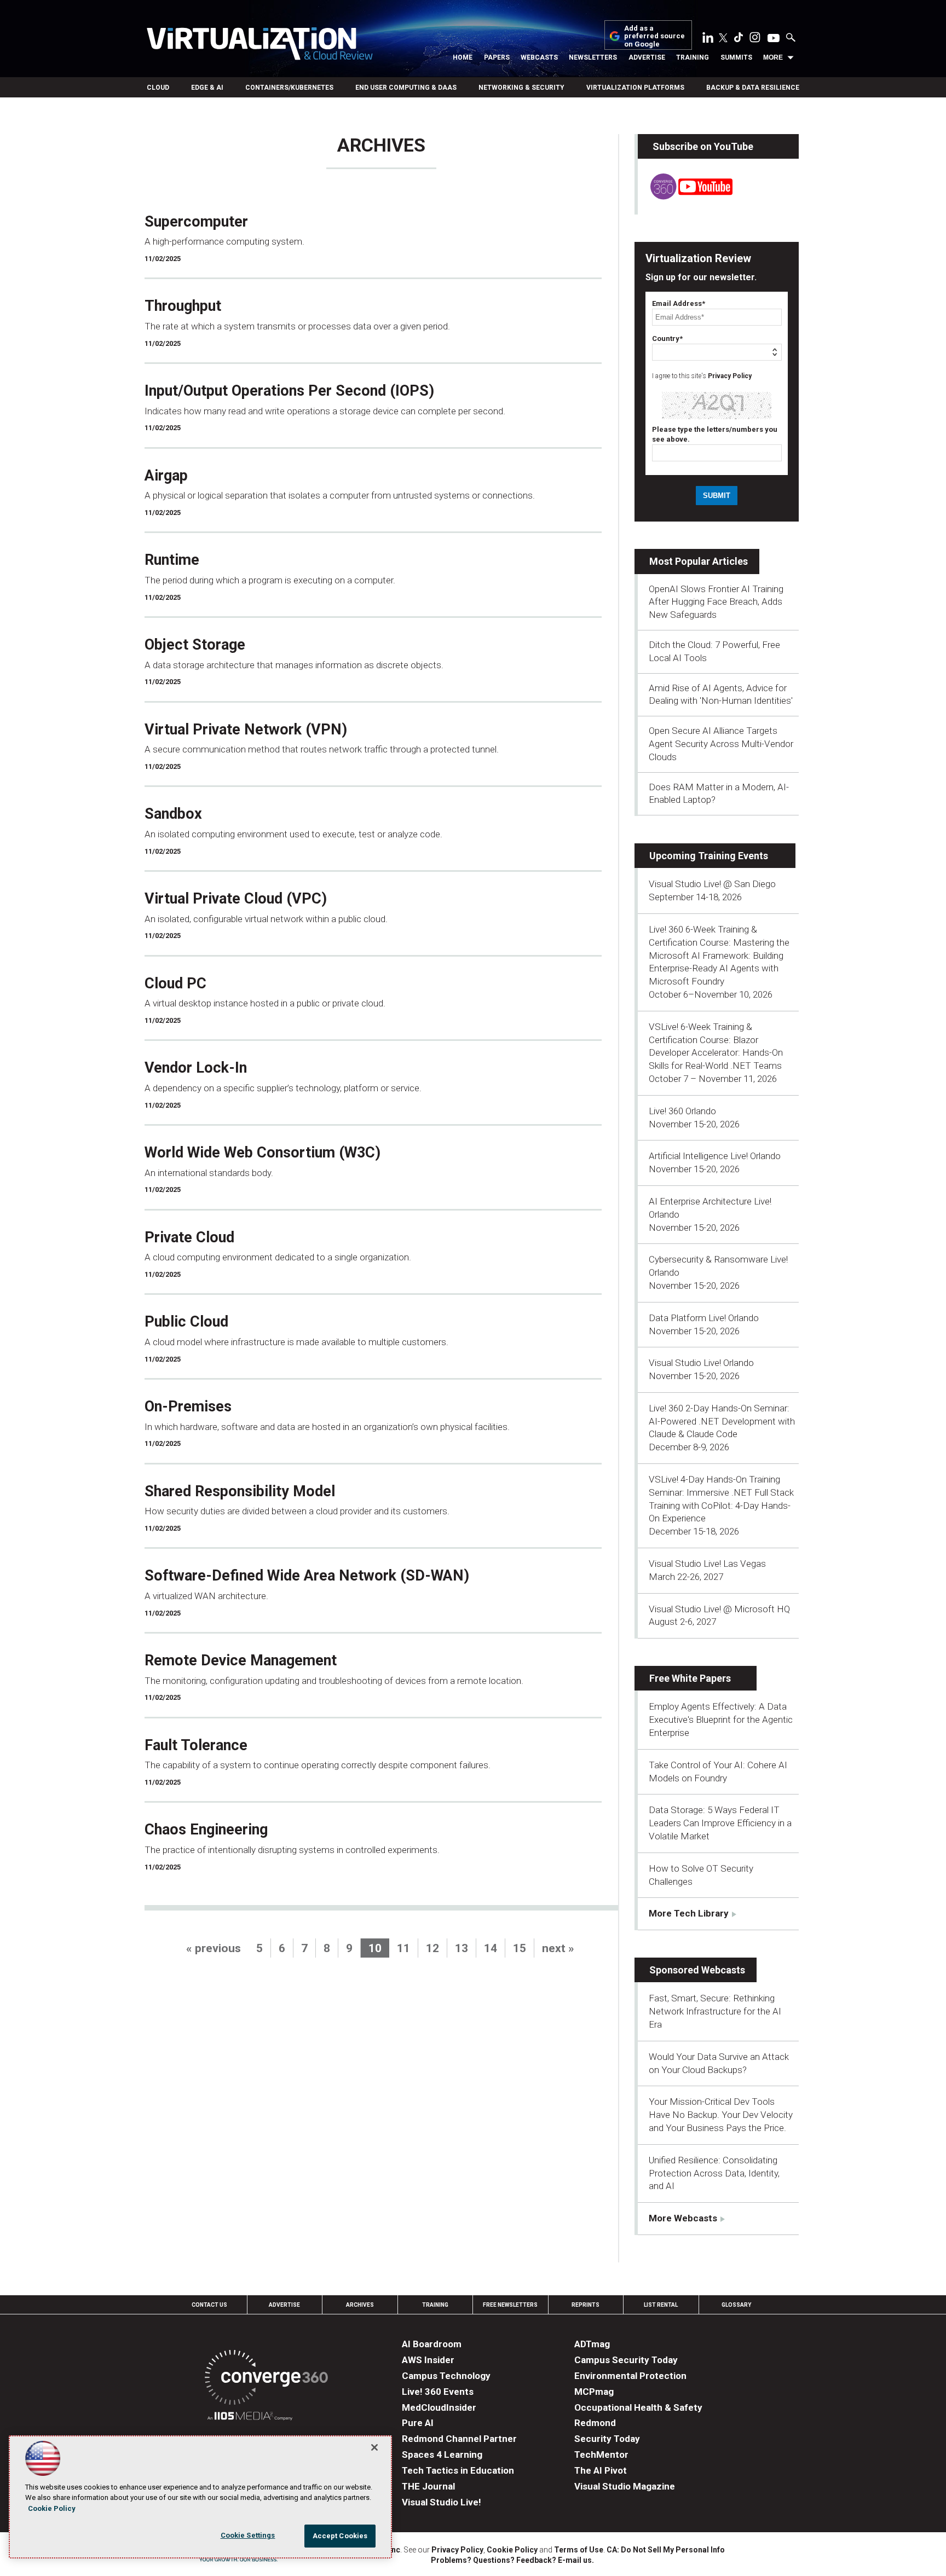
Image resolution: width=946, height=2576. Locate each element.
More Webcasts (683, 2218)
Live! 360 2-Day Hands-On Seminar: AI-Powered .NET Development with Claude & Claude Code (722, 1421)
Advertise (647, 57)
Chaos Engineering (206, 1830)
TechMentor (601, 2455)
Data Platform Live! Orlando (704, 1318)
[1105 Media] (250, 2418)
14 (491, 1948)
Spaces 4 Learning (442, 2455)
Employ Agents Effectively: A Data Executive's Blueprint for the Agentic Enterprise (721, 1720)
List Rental (661, 2305)
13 (462, 1948)
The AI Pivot (601, 2470)
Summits (736, 57)
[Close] (374, 2447)
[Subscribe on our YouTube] (685, 196)
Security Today (607, 2439)
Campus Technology (446, 2376)
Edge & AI (207, 88)
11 (403, 1948)
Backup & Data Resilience (753, 88)
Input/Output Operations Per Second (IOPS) (289, 391)
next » (558, 1948)
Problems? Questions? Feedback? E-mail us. (512, 2560)
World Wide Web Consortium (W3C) (263, 1153)
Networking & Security (521, 88)
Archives (360, 2305)
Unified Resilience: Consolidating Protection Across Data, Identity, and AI (714, 2173)
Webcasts (539, 57)
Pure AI (418, 2423)
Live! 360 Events (438, 2392)
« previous (214, 1948)
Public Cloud (186, 1322)
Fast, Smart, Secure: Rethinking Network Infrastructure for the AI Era (715, 2011)
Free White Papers (690, 1678)
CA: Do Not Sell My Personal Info (666, 2550)
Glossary (736, 2305)
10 (375, 1948)
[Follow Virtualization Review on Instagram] (755, 39)
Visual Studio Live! (442, 2502)
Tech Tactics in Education (458, 2470)
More (773, 57)
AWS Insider (428, 2360)
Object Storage (195, 645)
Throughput (183, 306)
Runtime (172, 560)
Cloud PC (175, 983)
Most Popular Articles (699, 561)
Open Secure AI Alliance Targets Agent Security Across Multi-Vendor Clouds (721, 744)
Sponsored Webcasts (697, 1970)
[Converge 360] (266, 2379)
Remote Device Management (241, 1660)
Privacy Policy (730, 376)
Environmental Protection (630, 2376)
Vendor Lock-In (196, 1068)
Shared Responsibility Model (240, 1491)
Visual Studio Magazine (625, 2486)
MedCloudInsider (439, 2407)
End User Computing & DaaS (406, 88)
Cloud (158, 88)
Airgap (166, 476)
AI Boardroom (432, 2344)
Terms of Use (579, 2550)
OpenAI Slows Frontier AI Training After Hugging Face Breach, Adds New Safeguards (716, 602)
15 (520, 1948)
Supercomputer (196, 222)
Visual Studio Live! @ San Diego (712, 884)
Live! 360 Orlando (682, 1111)
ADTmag (592, 2344)
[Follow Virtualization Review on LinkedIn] (708, 39)
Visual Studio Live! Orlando (701, 1363)
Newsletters (593, 57)
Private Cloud (189, 1237)
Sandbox (173, 814)
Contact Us (209, 2305)
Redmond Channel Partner (459, 2439)
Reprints (586, 2305)
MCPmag (594, 2392)
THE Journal (428, 2486)
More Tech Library (689, 1913)
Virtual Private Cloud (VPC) (236, 899)
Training (693, 57)
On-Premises (188, 1406)
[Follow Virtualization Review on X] (723, 39)
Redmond (595, 2423)
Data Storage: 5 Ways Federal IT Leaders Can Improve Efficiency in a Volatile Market (720, 1823)
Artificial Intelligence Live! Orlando (715, 1156)
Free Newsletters (510, 2305)
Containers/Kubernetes (289, 88)
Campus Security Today (626, 2360)
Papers (497, 57)
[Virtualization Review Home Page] (259, 45)
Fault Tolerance (196, 1745)
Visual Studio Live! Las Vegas (707, 1564)
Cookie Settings (248, 2535)
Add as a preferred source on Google (654, 36)
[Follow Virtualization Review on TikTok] (739, 39)
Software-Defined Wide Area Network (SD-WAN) (307, 1576)
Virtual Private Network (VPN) (246, 730)
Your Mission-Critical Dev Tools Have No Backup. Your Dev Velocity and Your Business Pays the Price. (721, 2115)
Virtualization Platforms (635, 88)
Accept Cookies (340, 2536)
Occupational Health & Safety (638, 2407)
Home (463, 57)
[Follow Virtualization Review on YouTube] (774, 39)
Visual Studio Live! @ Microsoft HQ (719, 1609)
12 (432, 1948)
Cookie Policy (512, 2550)
